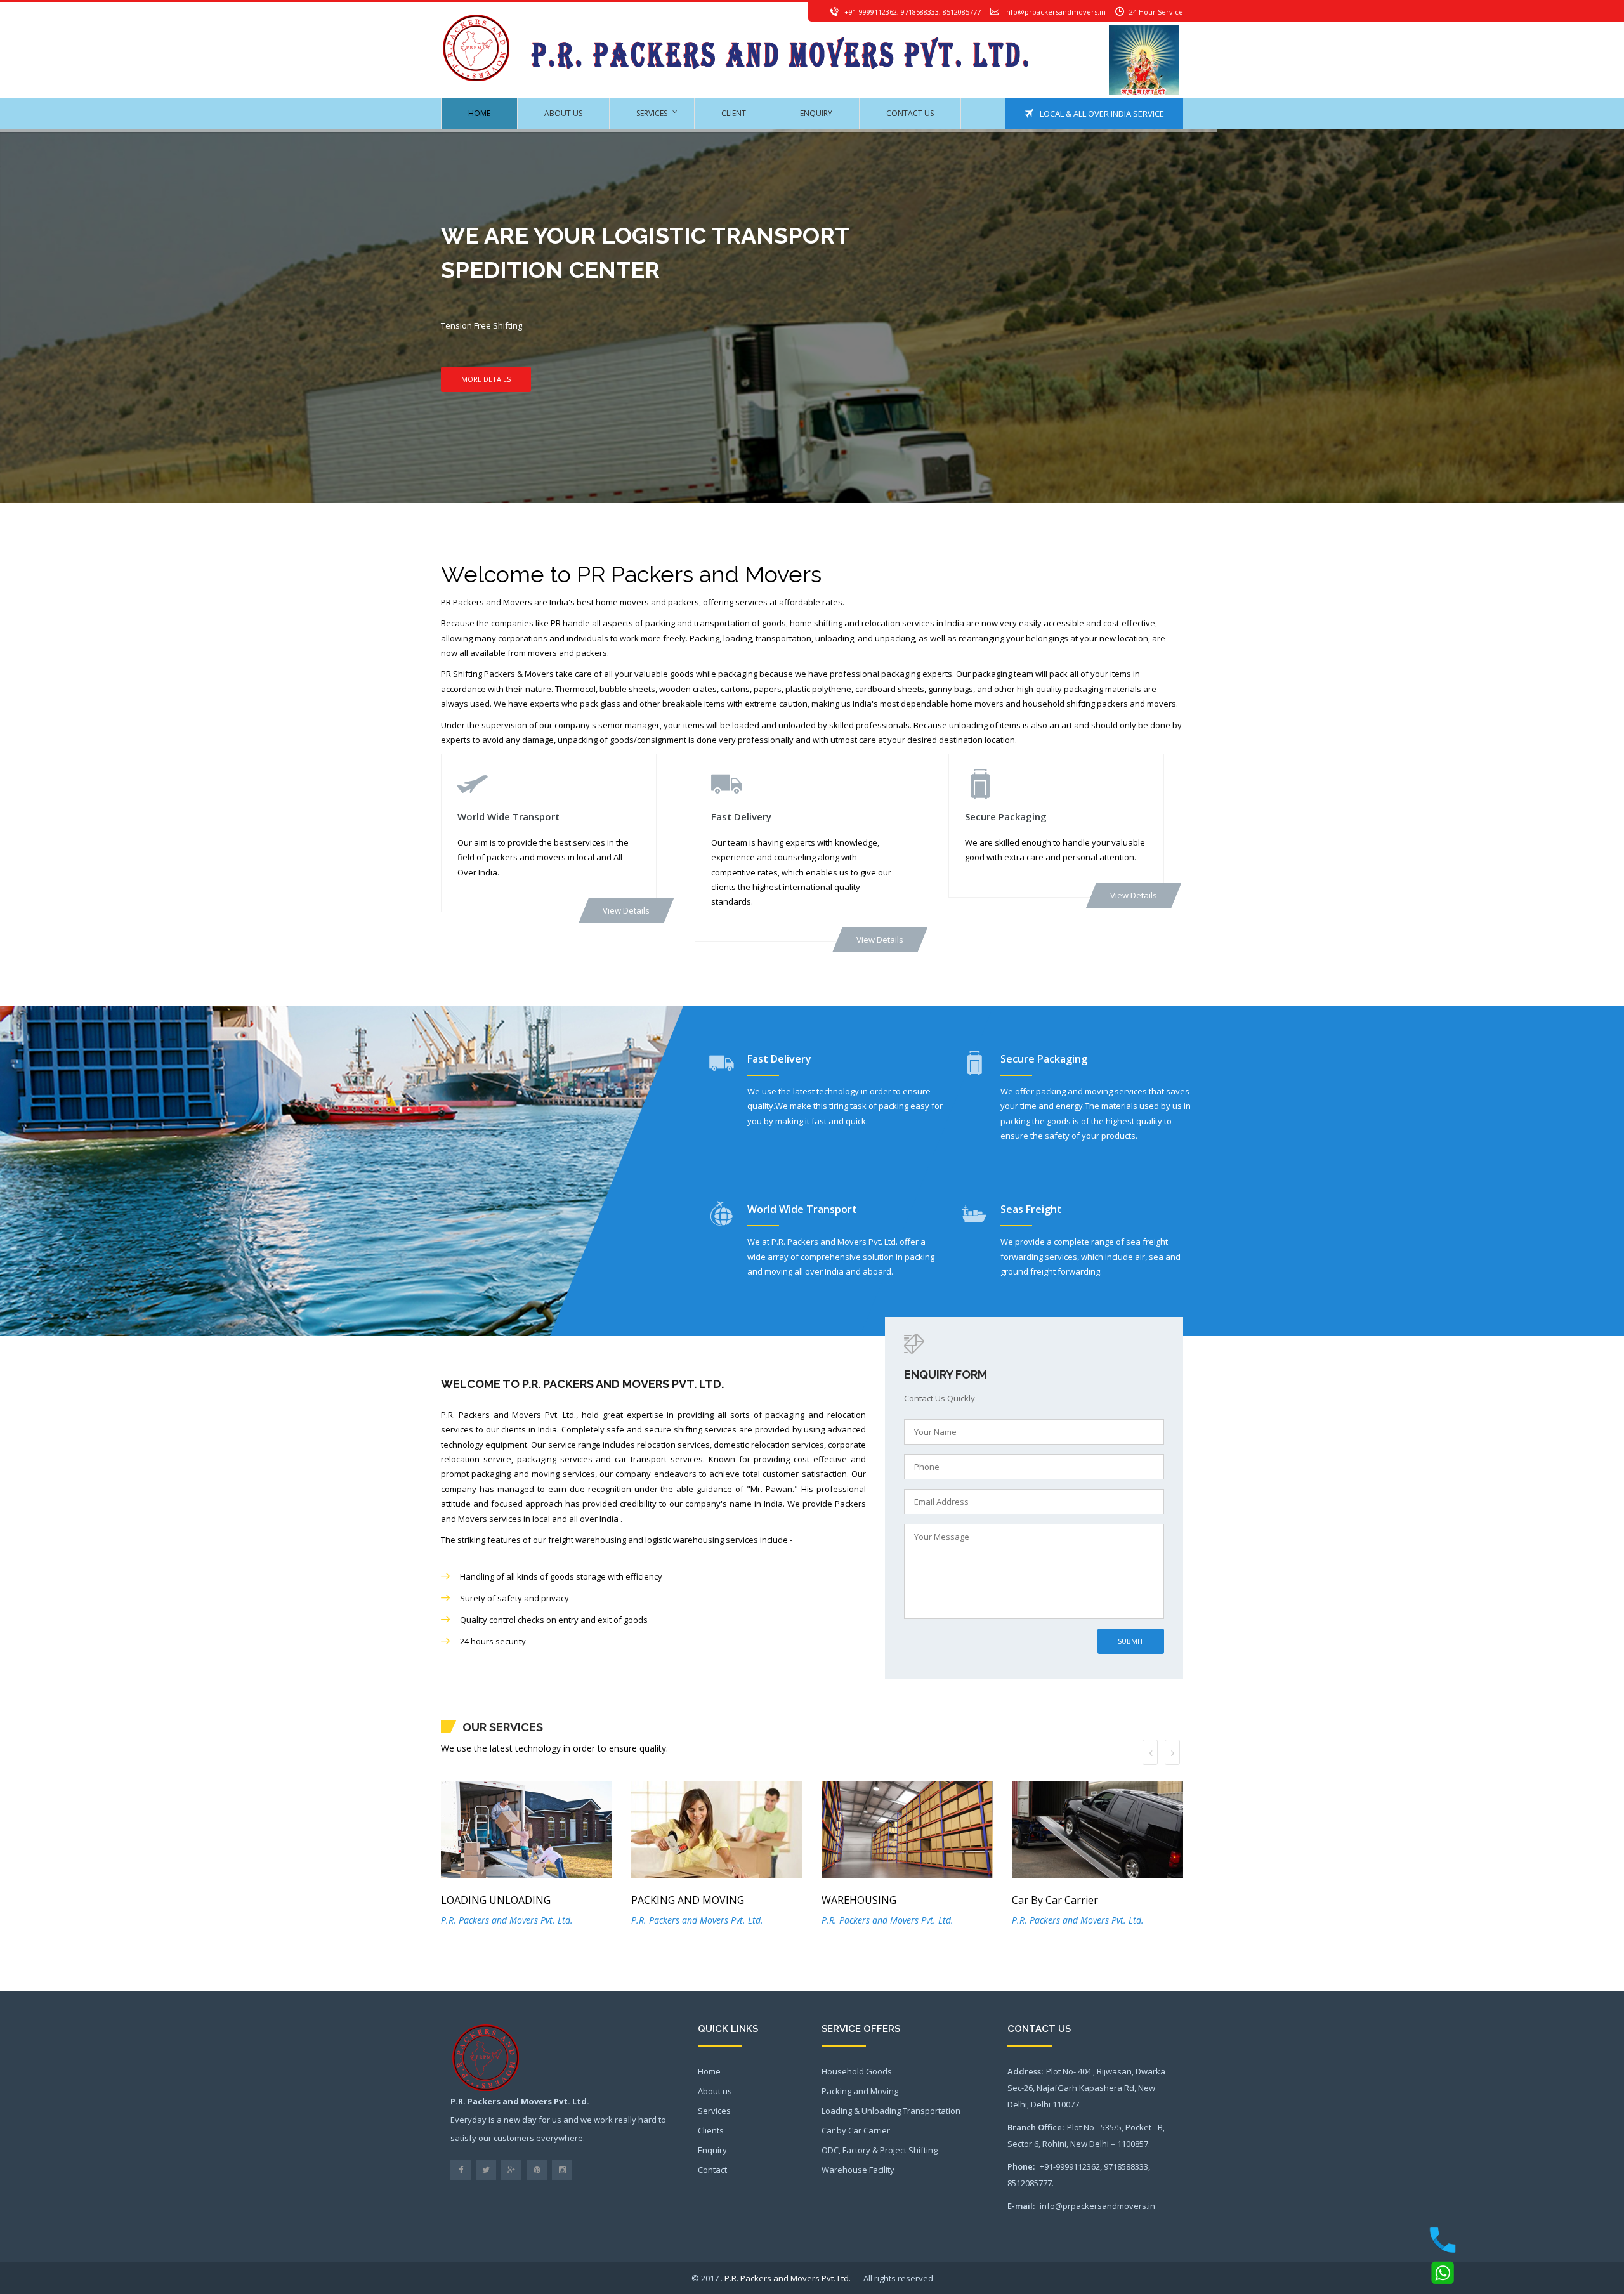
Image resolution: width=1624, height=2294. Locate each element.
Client (734, 113)
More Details (486, 379)
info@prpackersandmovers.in (1055, 12)
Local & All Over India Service (1099, 114)
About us (563, 113)
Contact (712, 2170)
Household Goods (857, 2071)
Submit (1131, 1641)
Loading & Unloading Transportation (891, 2111)
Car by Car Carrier (856, 2130)
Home (479, 113)
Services (652, 113)
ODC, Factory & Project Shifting (880, 2150)
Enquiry (816, 113)
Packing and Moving (860, 2091)
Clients (711, 2130)
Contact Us (910, 113)
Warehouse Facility (858, 2170)
